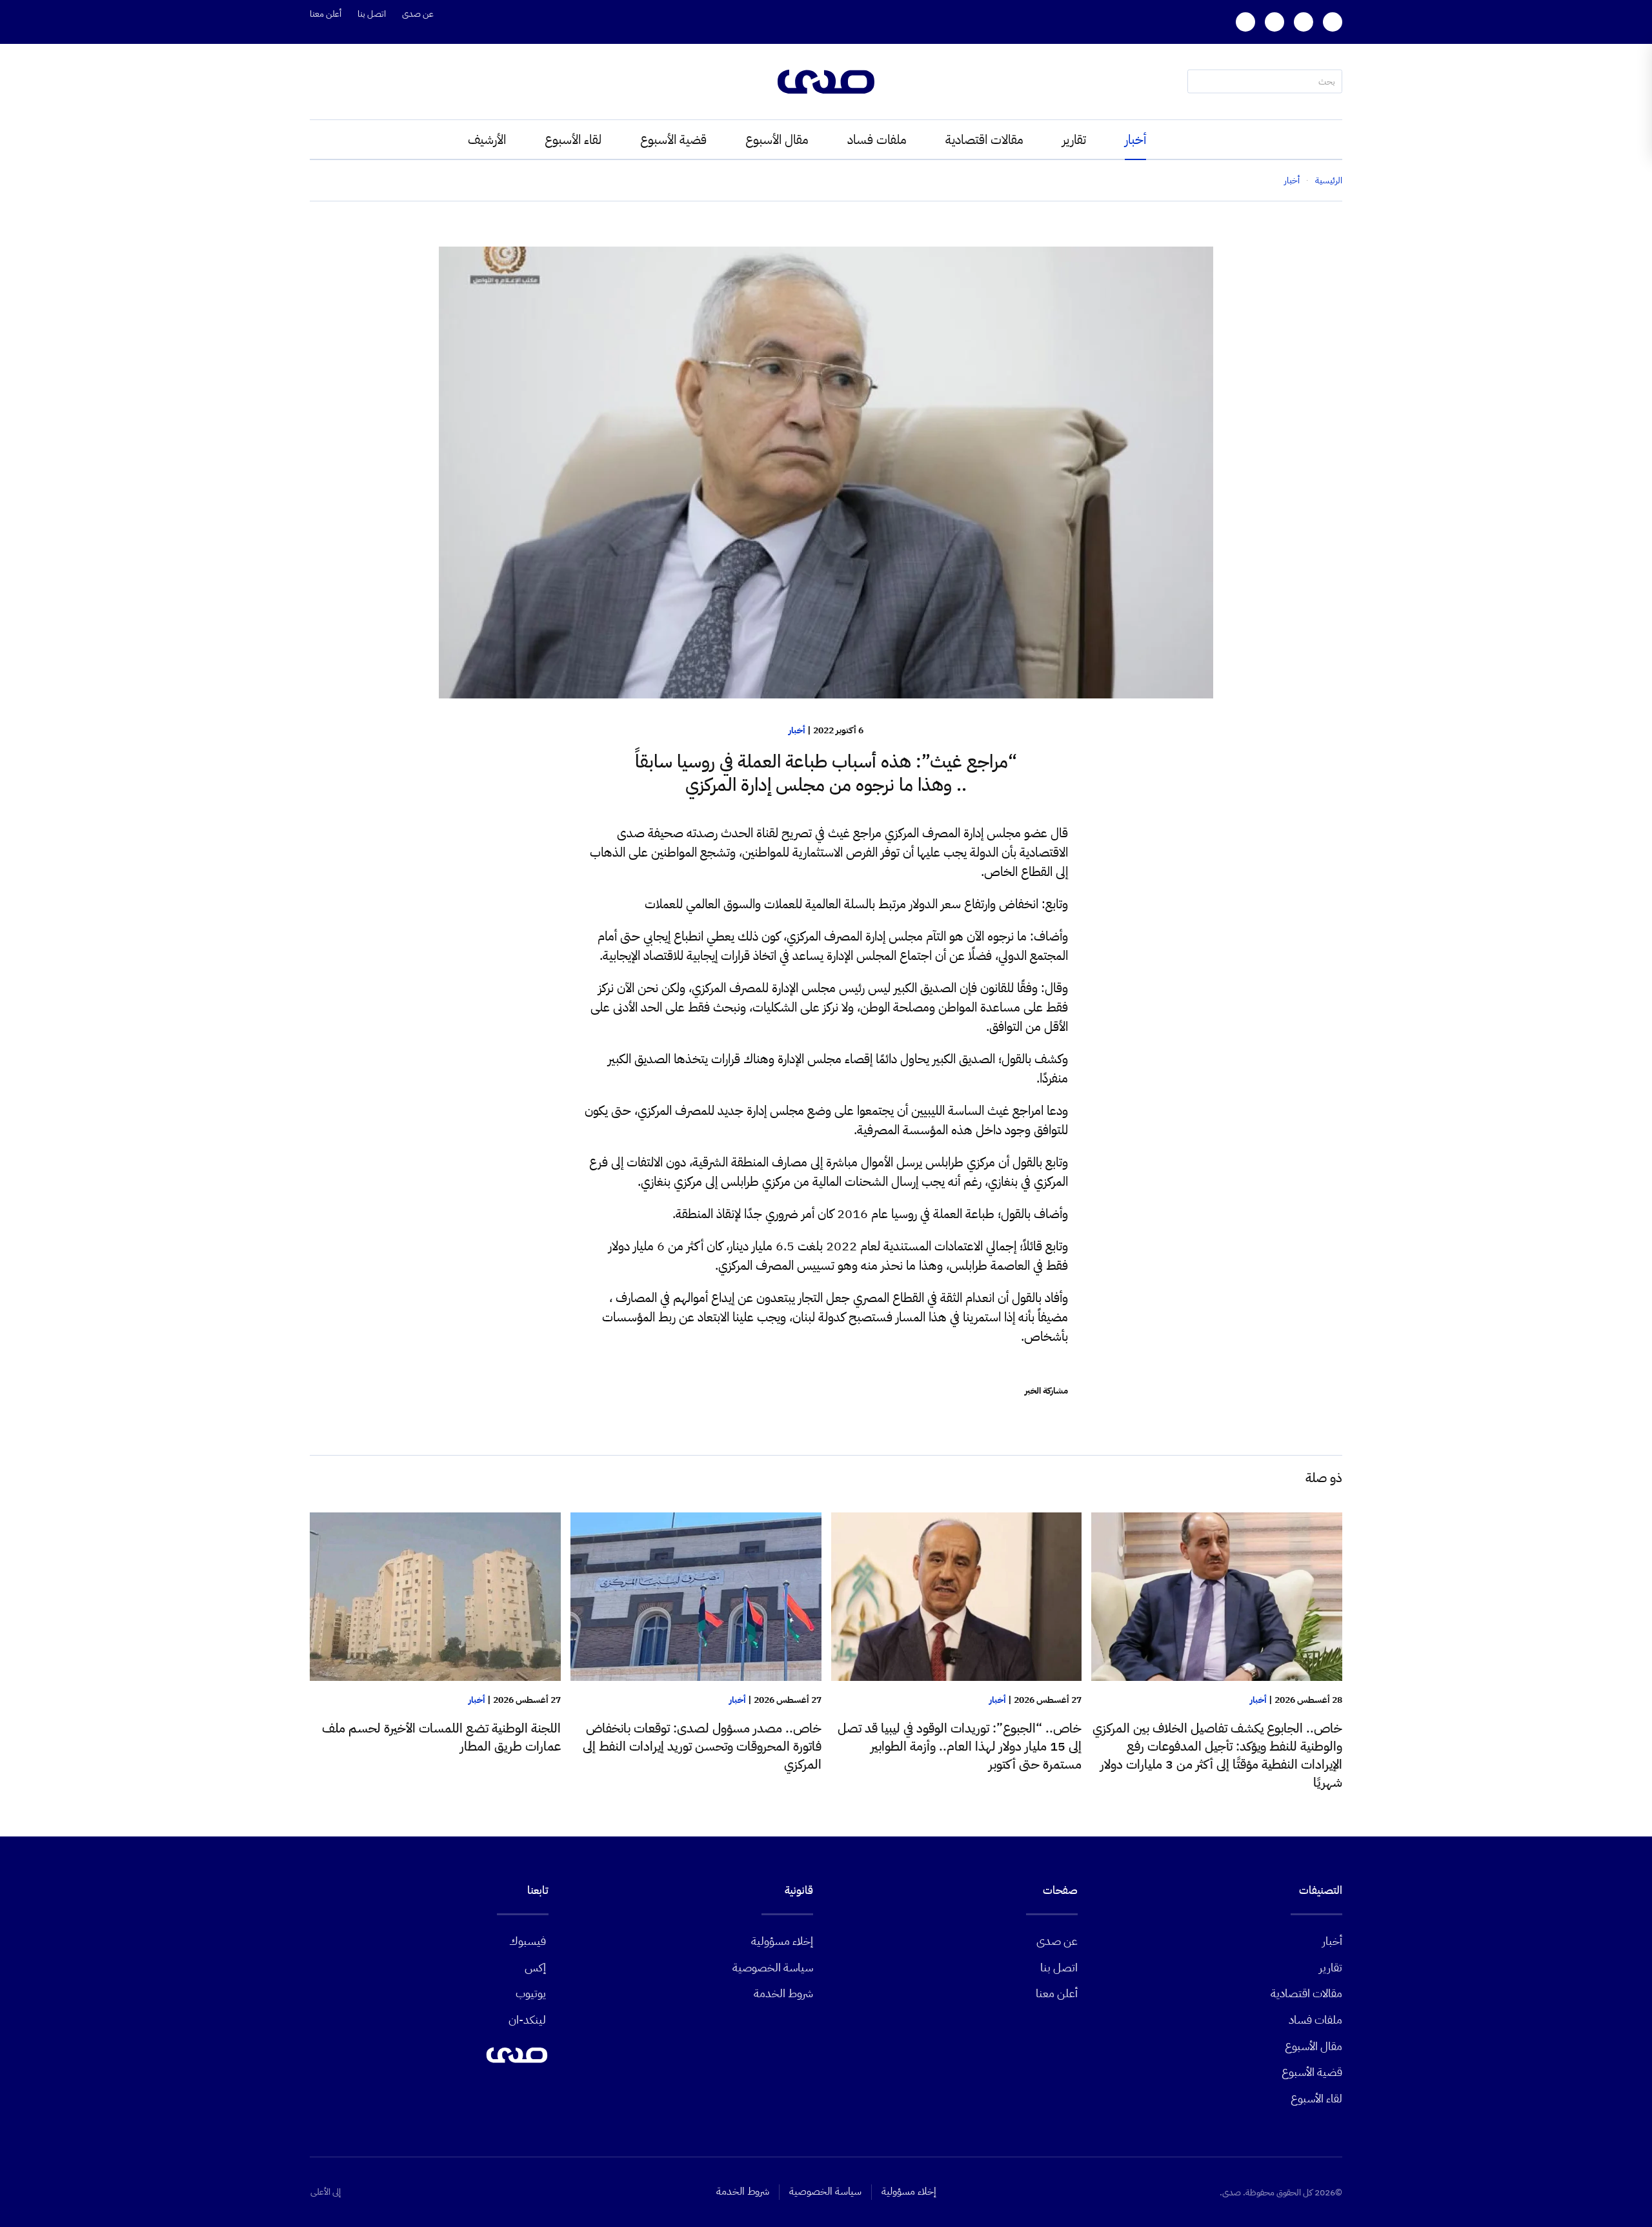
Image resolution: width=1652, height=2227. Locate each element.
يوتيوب (531, 1993)
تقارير (1074, 139)
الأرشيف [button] (487, 139)
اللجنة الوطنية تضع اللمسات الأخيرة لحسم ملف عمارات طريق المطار (441, 1737)
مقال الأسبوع (777, 139)
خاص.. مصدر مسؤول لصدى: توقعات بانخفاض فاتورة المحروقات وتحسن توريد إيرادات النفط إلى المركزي (702, 1746)
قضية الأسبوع (673, 139)
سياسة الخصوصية (773, 1967)
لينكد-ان (527, 2019)
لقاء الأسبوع (573, 139)
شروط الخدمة (783, 1993)
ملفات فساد (877, 139)
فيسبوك (528, 1941)
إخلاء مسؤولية (782, 1941)
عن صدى (418, 14)
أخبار (1135, 139)
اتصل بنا (372, 14)
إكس (535, 1967)
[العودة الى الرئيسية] (826, 82)
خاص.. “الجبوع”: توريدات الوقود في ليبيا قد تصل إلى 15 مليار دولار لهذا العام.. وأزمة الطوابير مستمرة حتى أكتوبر (960, 1746)
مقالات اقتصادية (984, 139)
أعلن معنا (326, 14)
